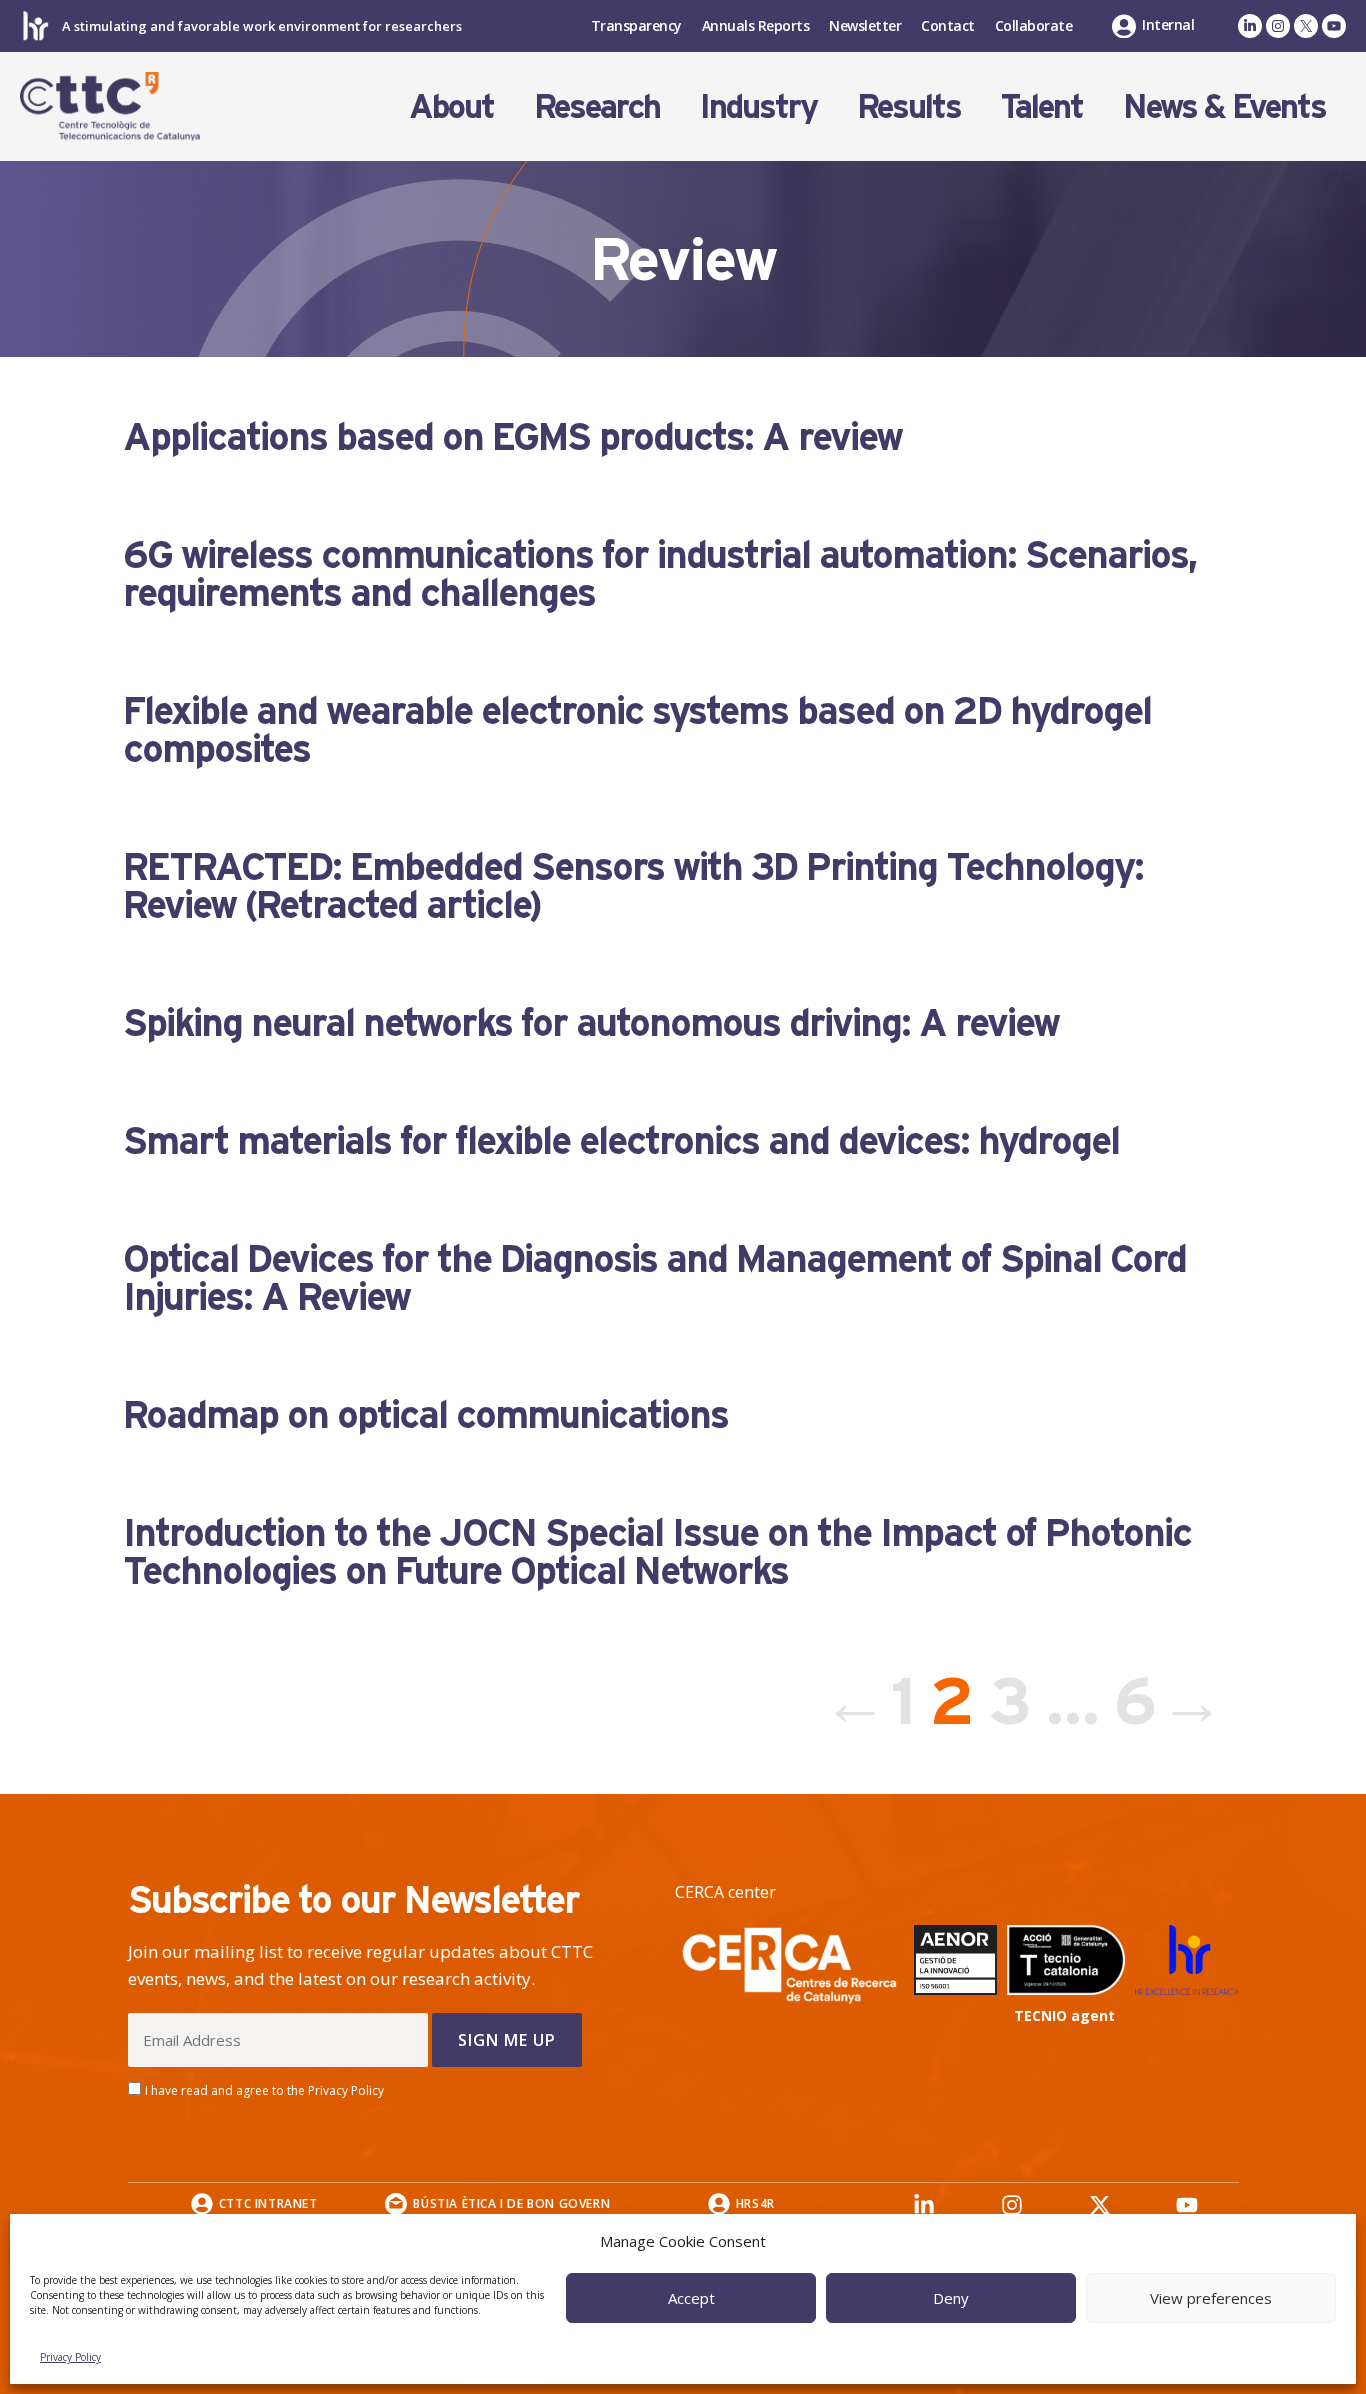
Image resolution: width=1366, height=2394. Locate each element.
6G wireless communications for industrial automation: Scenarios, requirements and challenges (659, 573)
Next (1203, 1700)
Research (597, 106)
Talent (1042, 106)
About (451, 106)
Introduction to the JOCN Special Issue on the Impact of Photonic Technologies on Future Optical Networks (657, 1551)
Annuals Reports (756, 25)
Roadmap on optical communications (425, 1414)
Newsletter (865, 25)
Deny (951, 2298)
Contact (948, 25)
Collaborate (1034, 25)
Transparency (636, 25)
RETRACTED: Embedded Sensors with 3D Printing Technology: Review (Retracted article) (633, 885)
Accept (691, 2298)
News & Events (1224, 106)
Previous (842, 1700)
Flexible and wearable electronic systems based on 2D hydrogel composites (637, 729)
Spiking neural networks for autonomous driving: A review (591, 1022)
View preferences (1211, 2298)
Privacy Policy (70, 2357)
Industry (758, 106)
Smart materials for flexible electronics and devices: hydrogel (621, 1140)
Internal (1168, 24)
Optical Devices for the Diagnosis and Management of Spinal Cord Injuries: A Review (654, 1277)
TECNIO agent (1064, 2015)
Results (909, 106)
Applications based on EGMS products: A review (512, 436)
